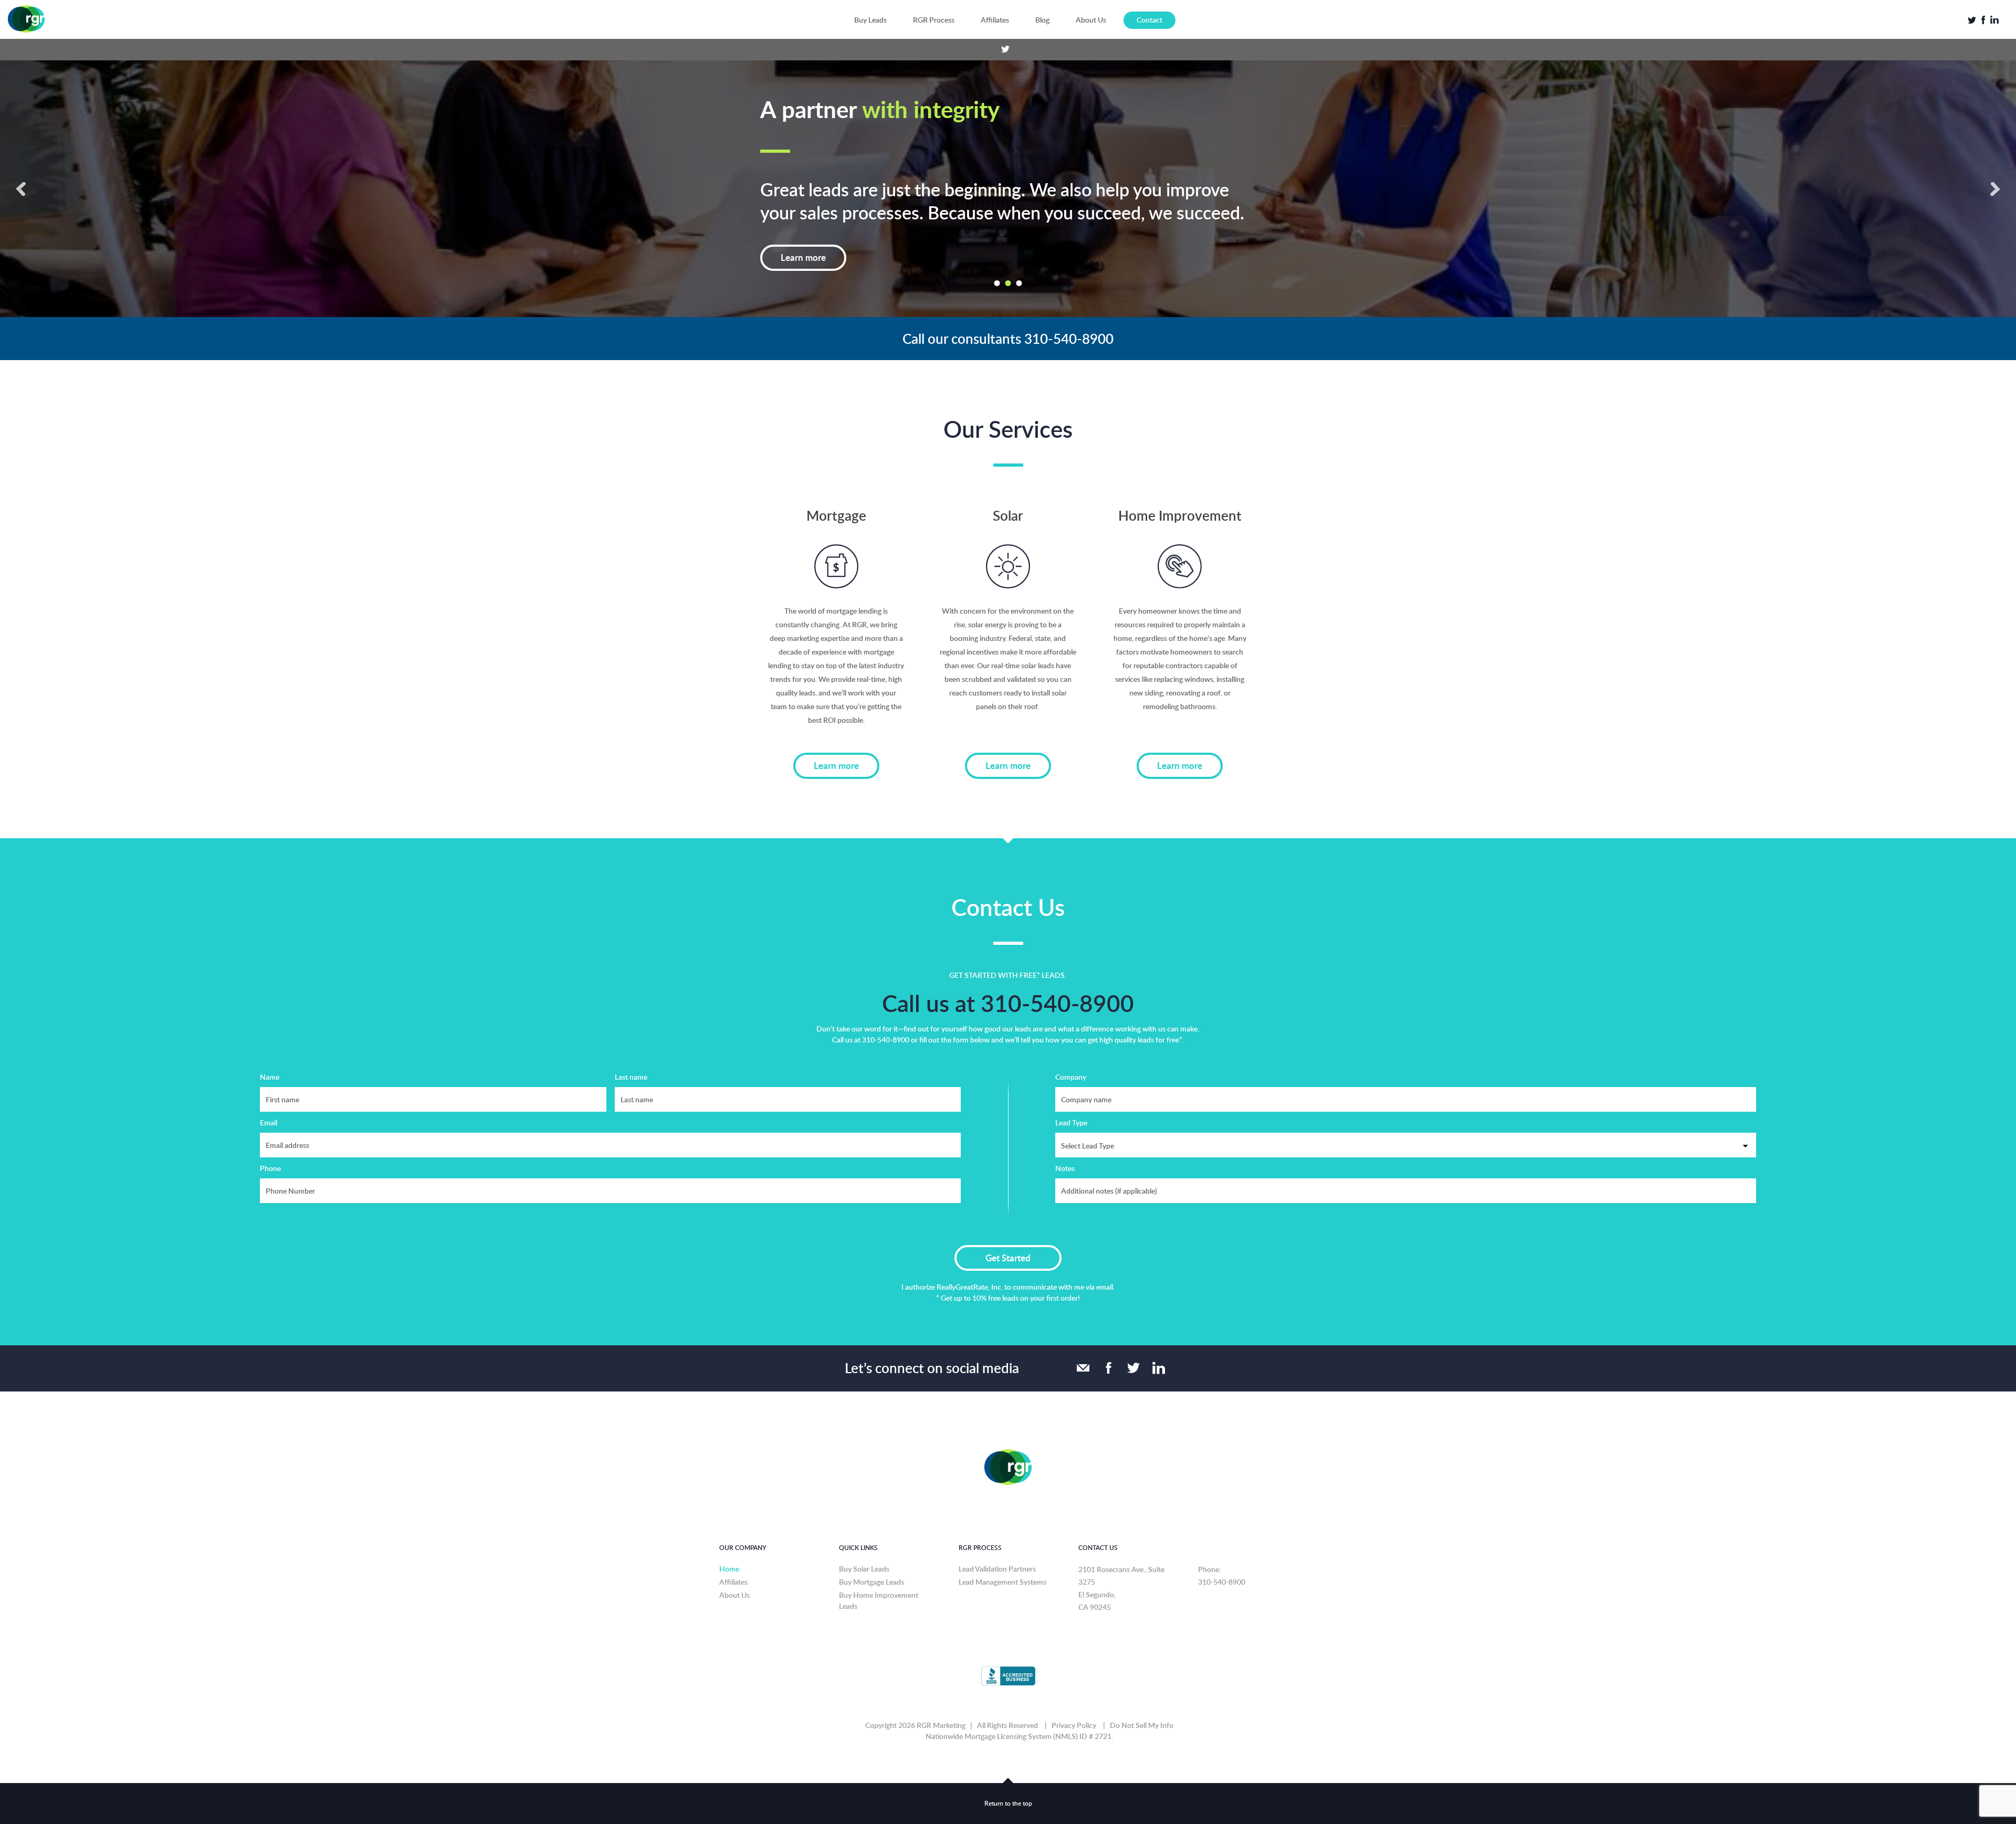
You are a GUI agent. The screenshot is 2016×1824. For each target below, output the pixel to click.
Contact (1149, 20)
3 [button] (1019, 266)
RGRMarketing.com (26, 19)
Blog (1042, 20)
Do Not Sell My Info (1142, 1708)
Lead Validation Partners (997, 1552)
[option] (1008, 180)
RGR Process (934, 20)
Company (1071, 1060)
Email (269, 1106)
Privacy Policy (1074, 1708)
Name (270, 1060)
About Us (1091, 20)
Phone (270, 1151)
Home (729, 1552)
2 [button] (1008, 266)
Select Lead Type (1088, 1129)
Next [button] (1995, 180)
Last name (631, 1060)
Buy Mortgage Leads (871, 1565)
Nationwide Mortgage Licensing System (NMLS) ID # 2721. (1019, 1719)
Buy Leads (870, 20)
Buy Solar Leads (864, 1552)
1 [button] (997, 266)
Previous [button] (21, 180)
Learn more (803, 240)
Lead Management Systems (1002, 1565)
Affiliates (995, 20)
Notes (1065, 1151)
